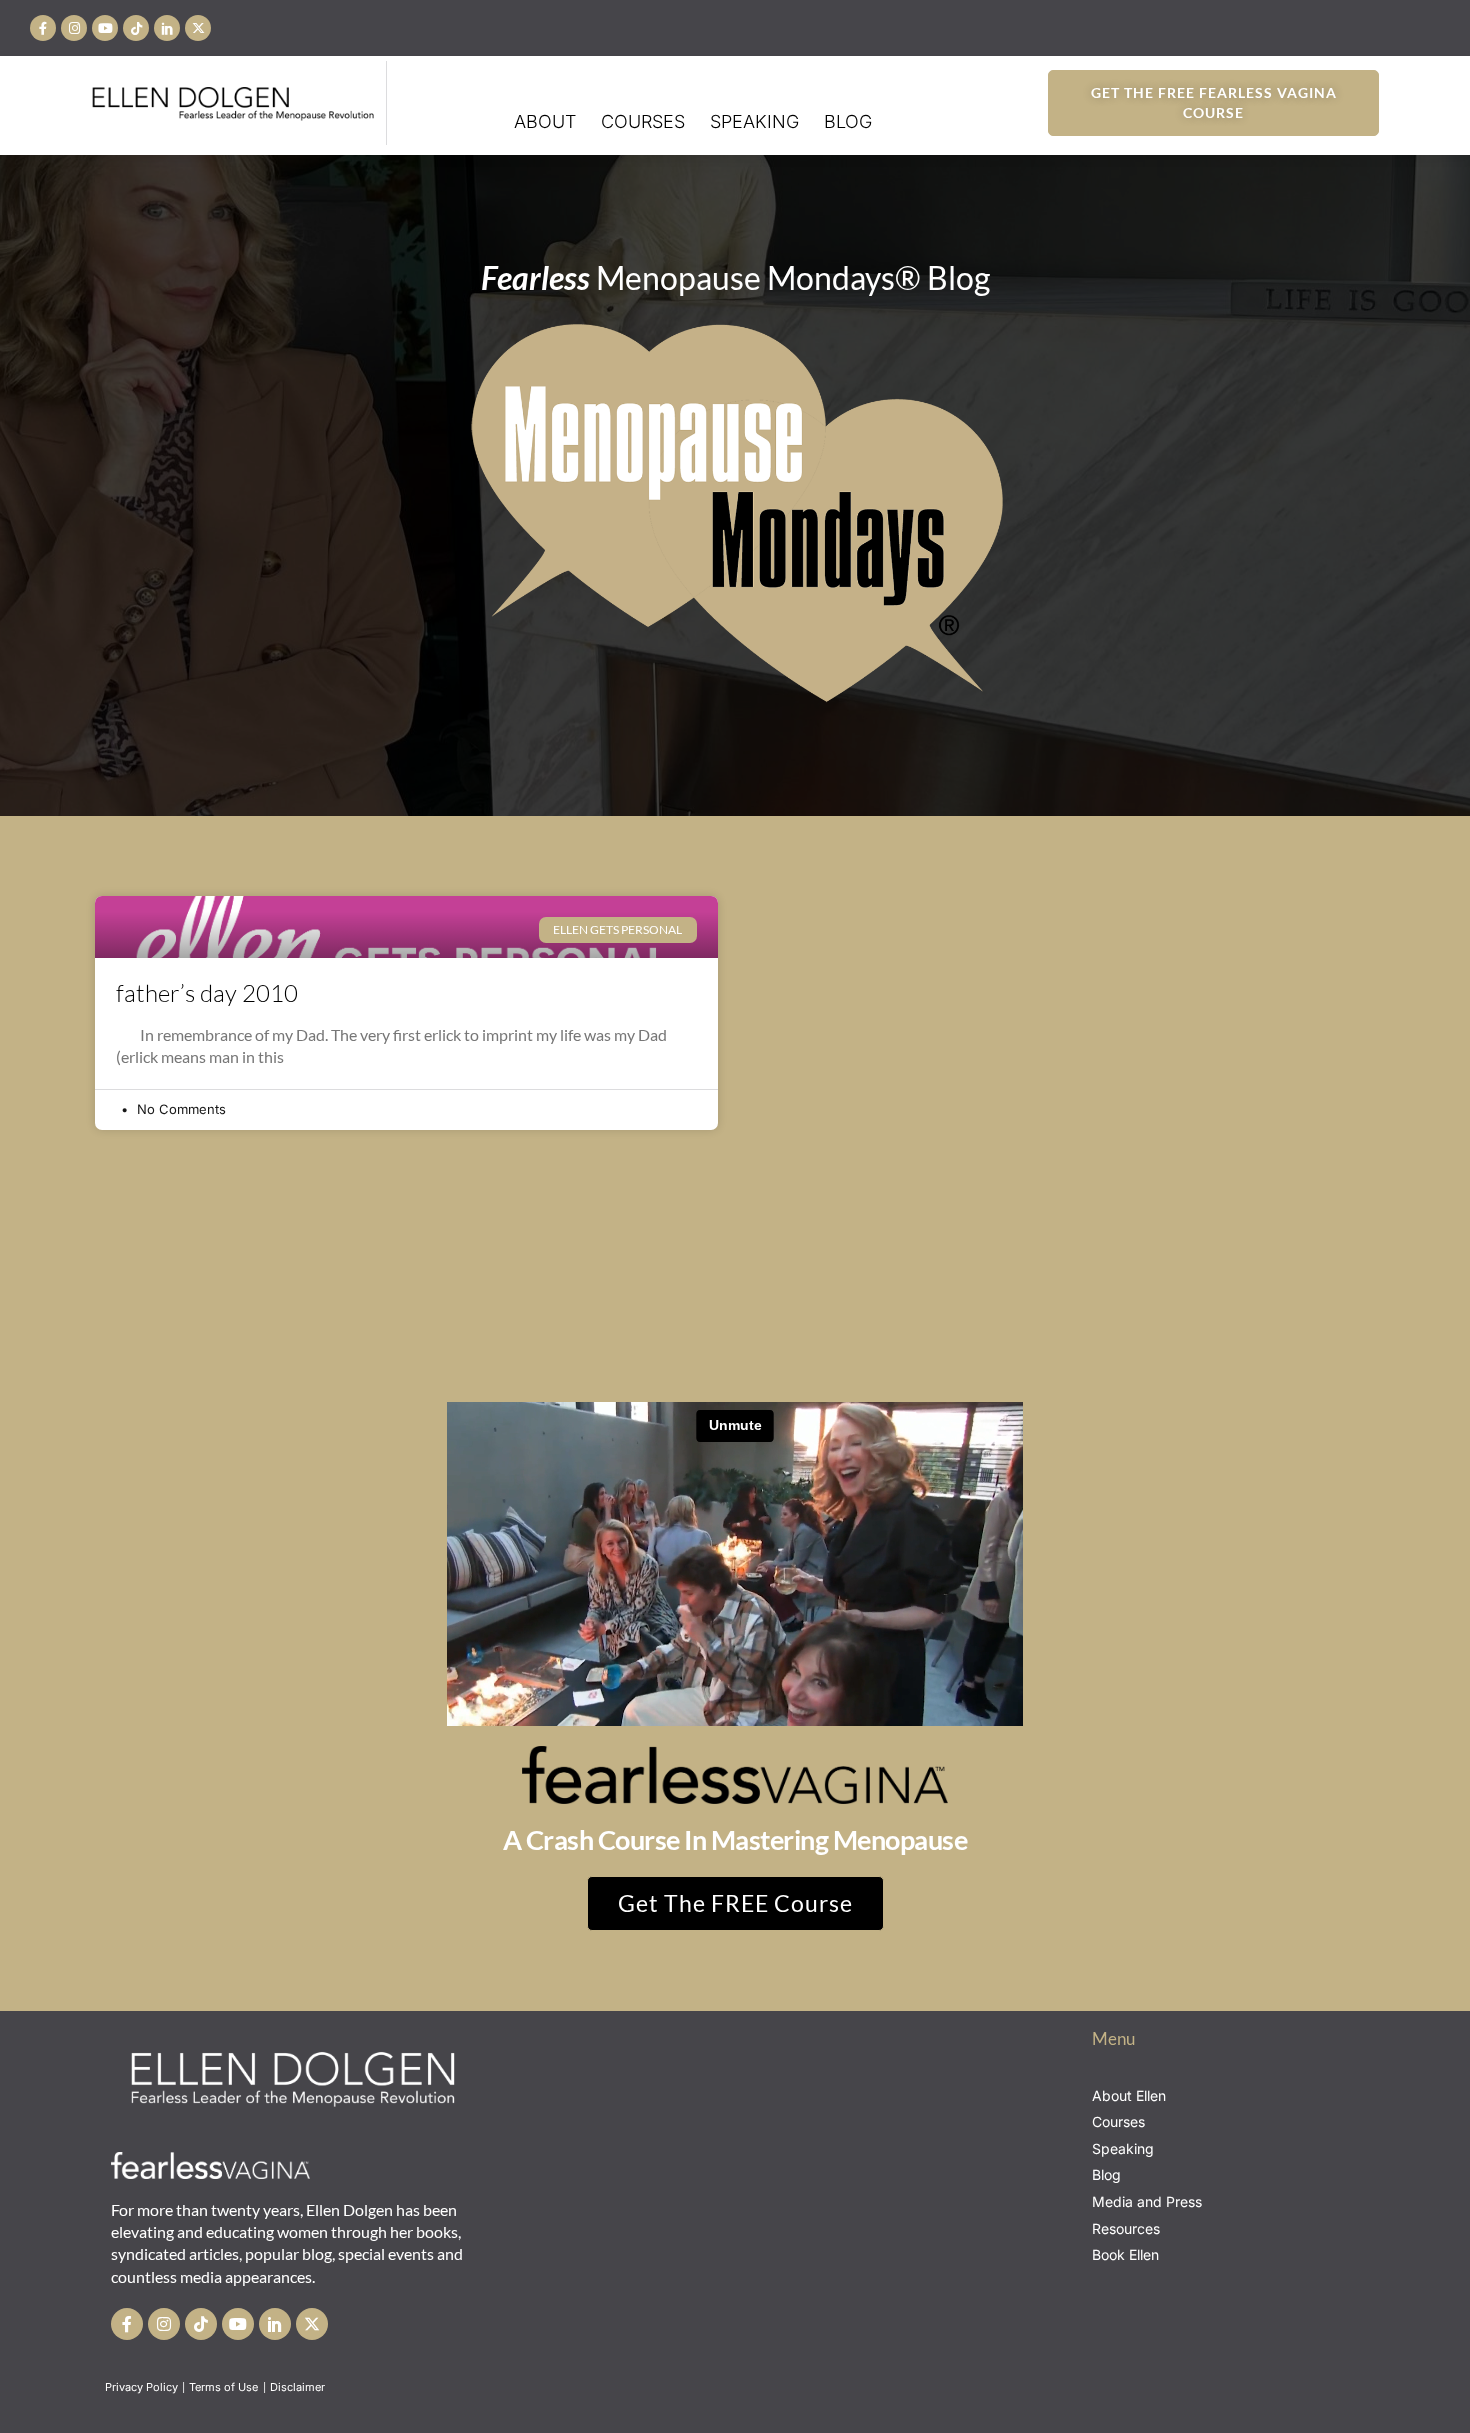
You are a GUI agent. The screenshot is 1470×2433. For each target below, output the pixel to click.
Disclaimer (299, 2387)
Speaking (754, 121)
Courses (643, 121)
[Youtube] (105, 28)
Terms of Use (225, 2387)
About (545, 121)
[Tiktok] (136, 28)
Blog (848, 121)
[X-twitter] (198, 28)
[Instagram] (74, 28)
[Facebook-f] (43, 28)
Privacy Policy (141, 2387)
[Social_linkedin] (167, 28)
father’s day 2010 (207, 993)
